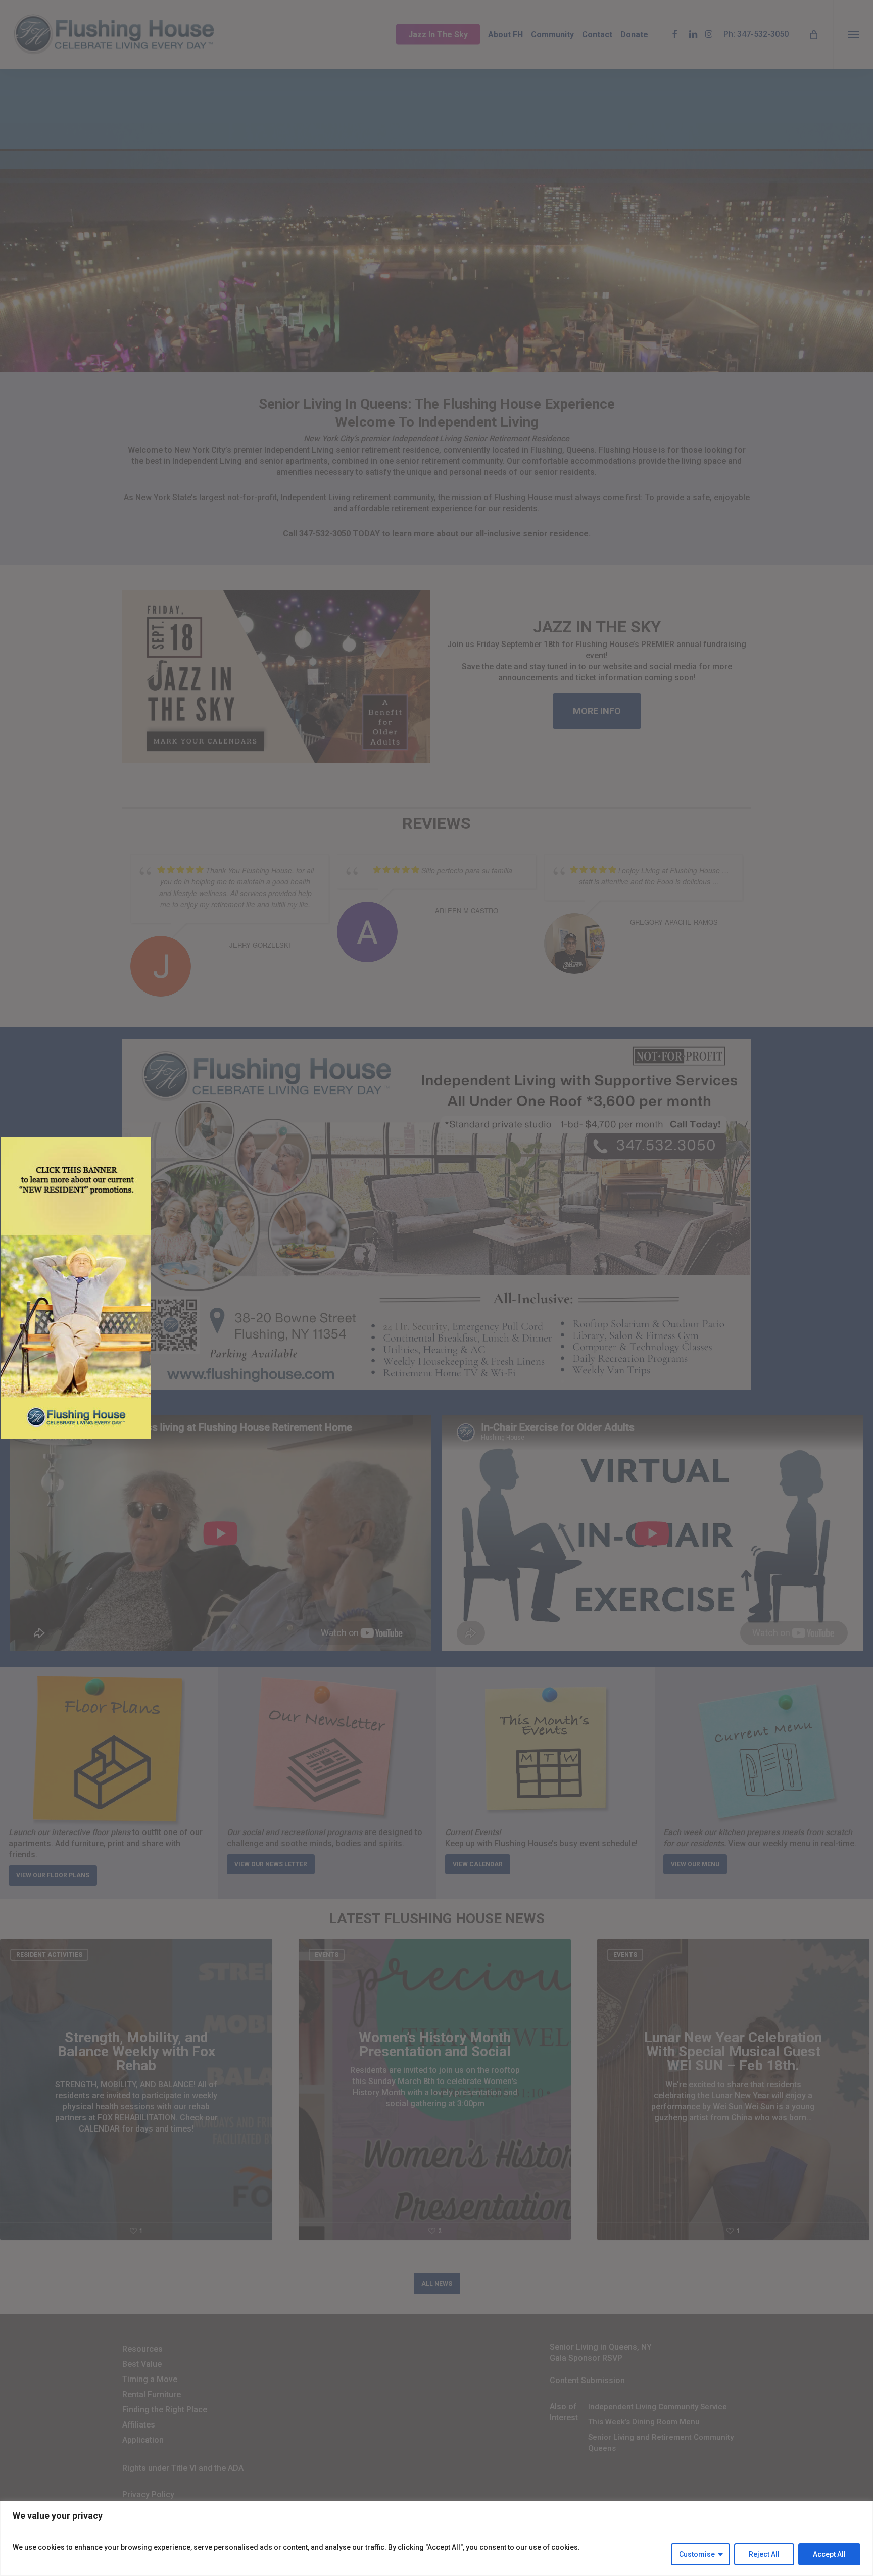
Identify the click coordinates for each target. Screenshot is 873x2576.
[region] (437, 2538)
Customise (697, 2554)
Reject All (764, 2554)
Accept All (829, 2554)
